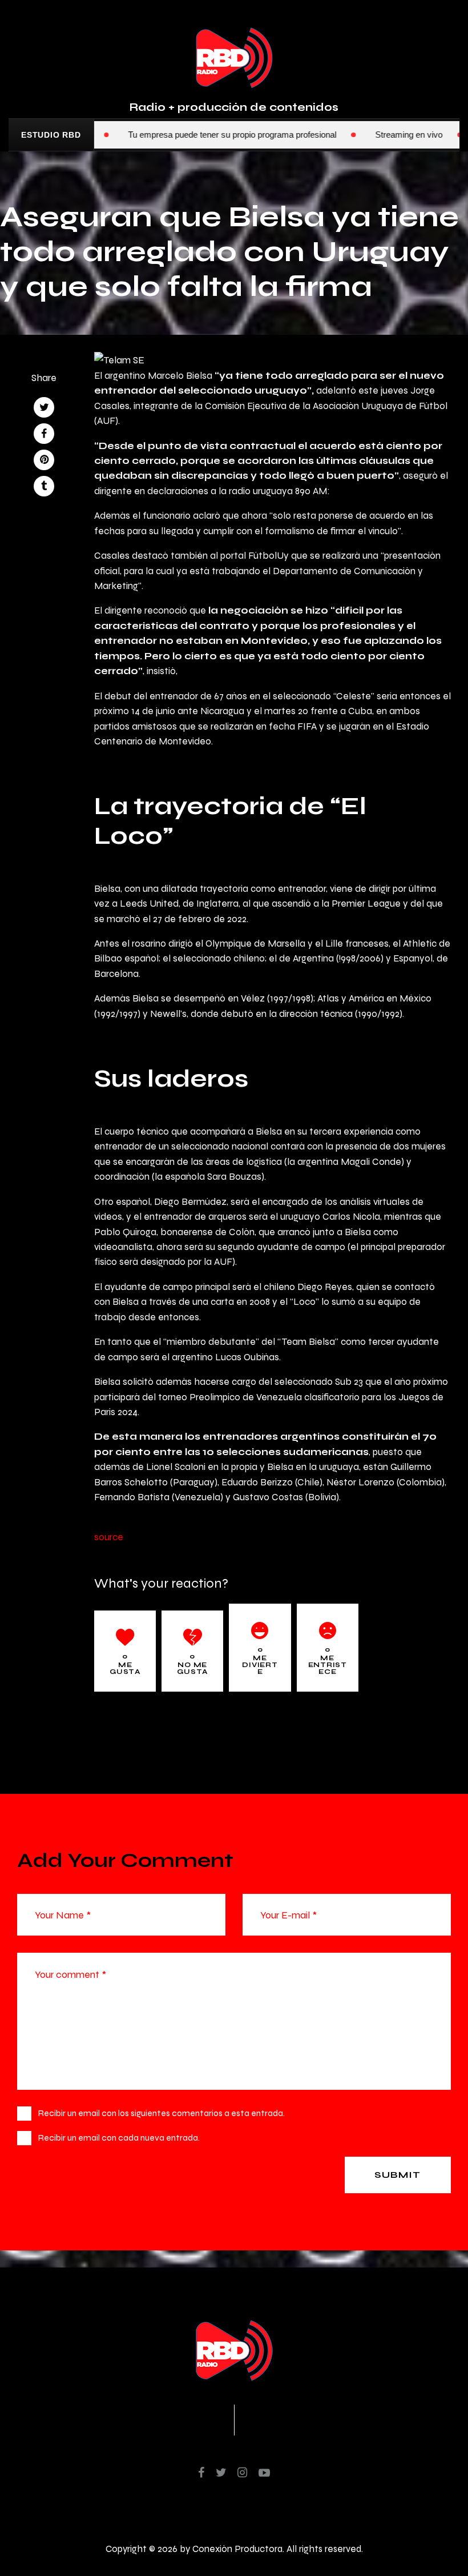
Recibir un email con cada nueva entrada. (119, 2138)
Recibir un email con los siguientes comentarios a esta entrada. (162, 2113)
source (109, 1537)
